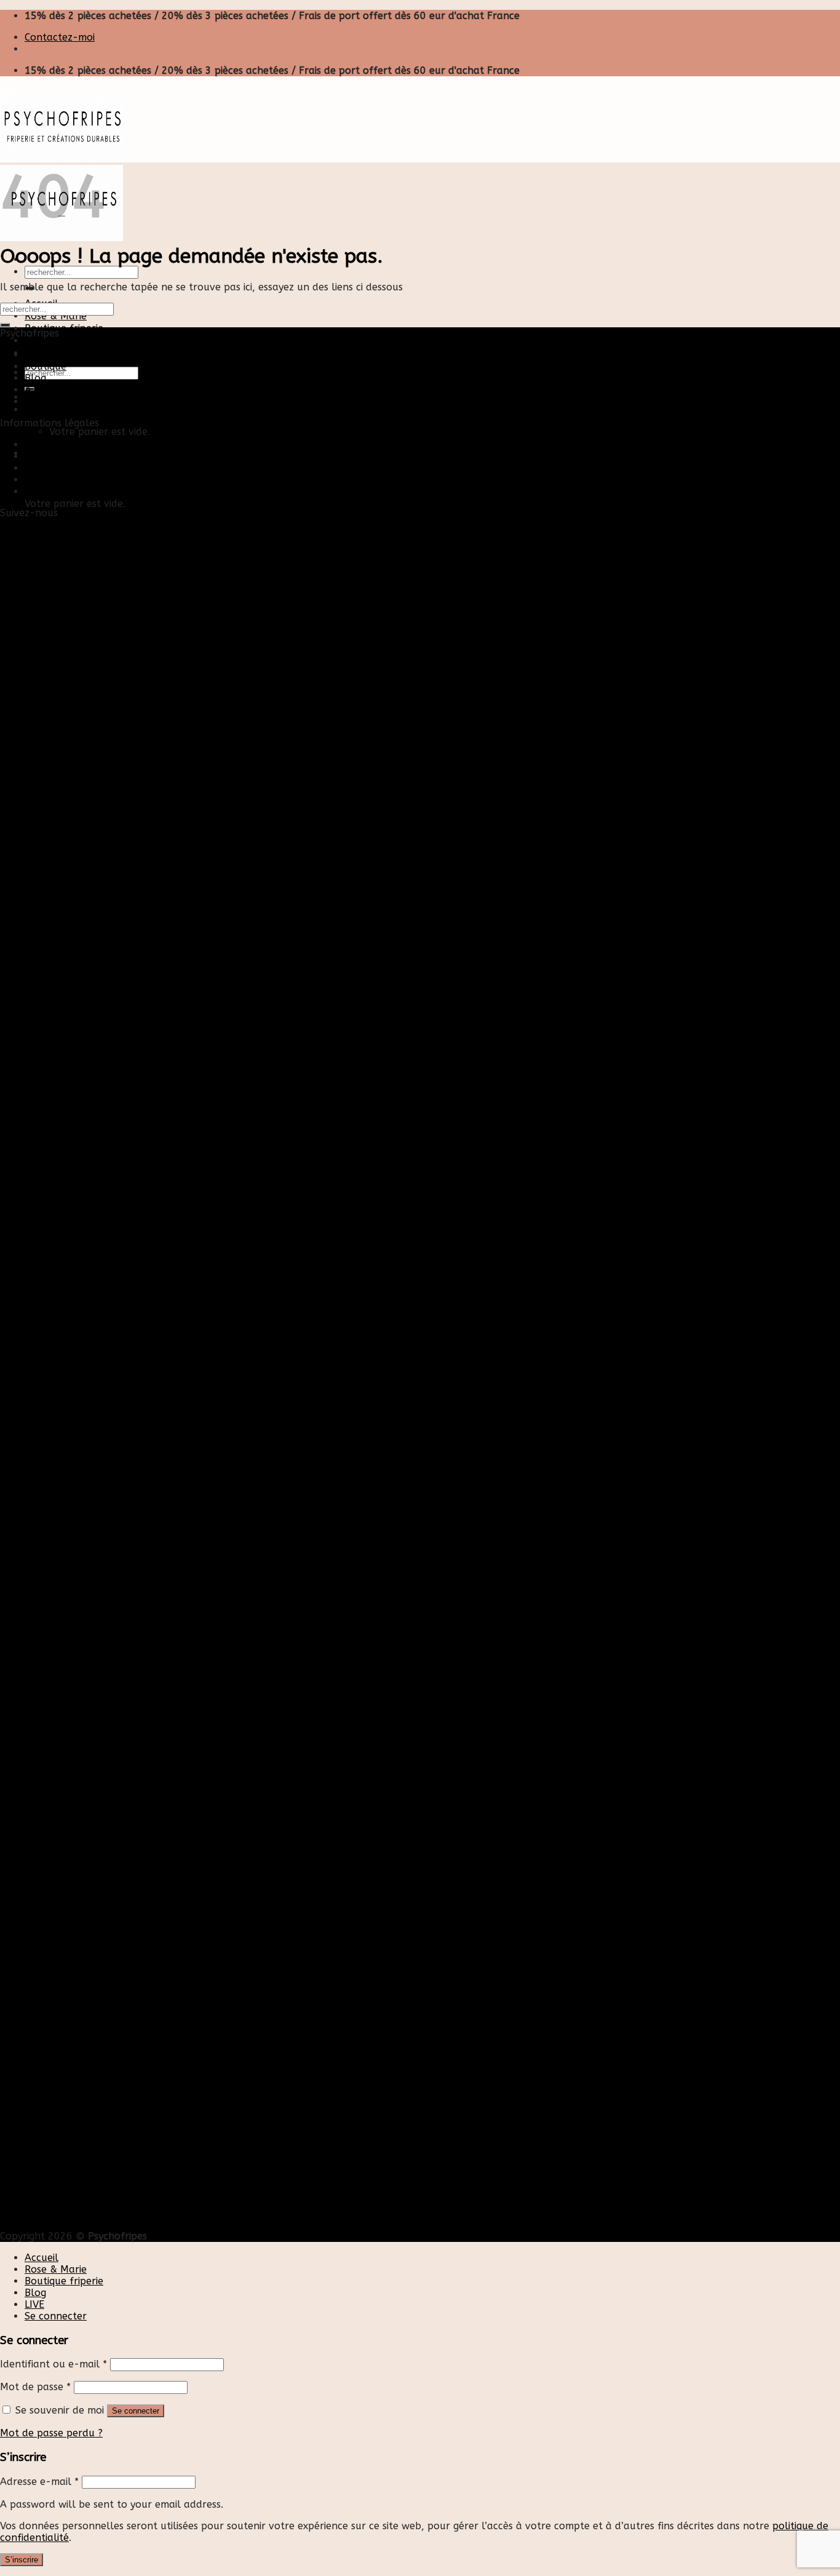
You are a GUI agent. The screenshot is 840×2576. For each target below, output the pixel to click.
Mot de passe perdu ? (51, 2433)
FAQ (34, 491)
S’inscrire (22, 2560)
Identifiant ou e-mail (53, 2364)
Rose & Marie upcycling (79, 401)
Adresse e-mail (39, 2482)
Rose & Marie (56, 316)
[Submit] (5, 325)
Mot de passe (35, 2387)
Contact (43, 445)
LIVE (34, 2304)
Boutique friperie (64, 328)
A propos (46, 390)
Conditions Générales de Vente (97, 480)
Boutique (46, 366)
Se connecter (136, 2411)
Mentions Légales (65, 468)
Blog (35, 341)
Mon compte (54, 456)
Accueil (42, 355)
